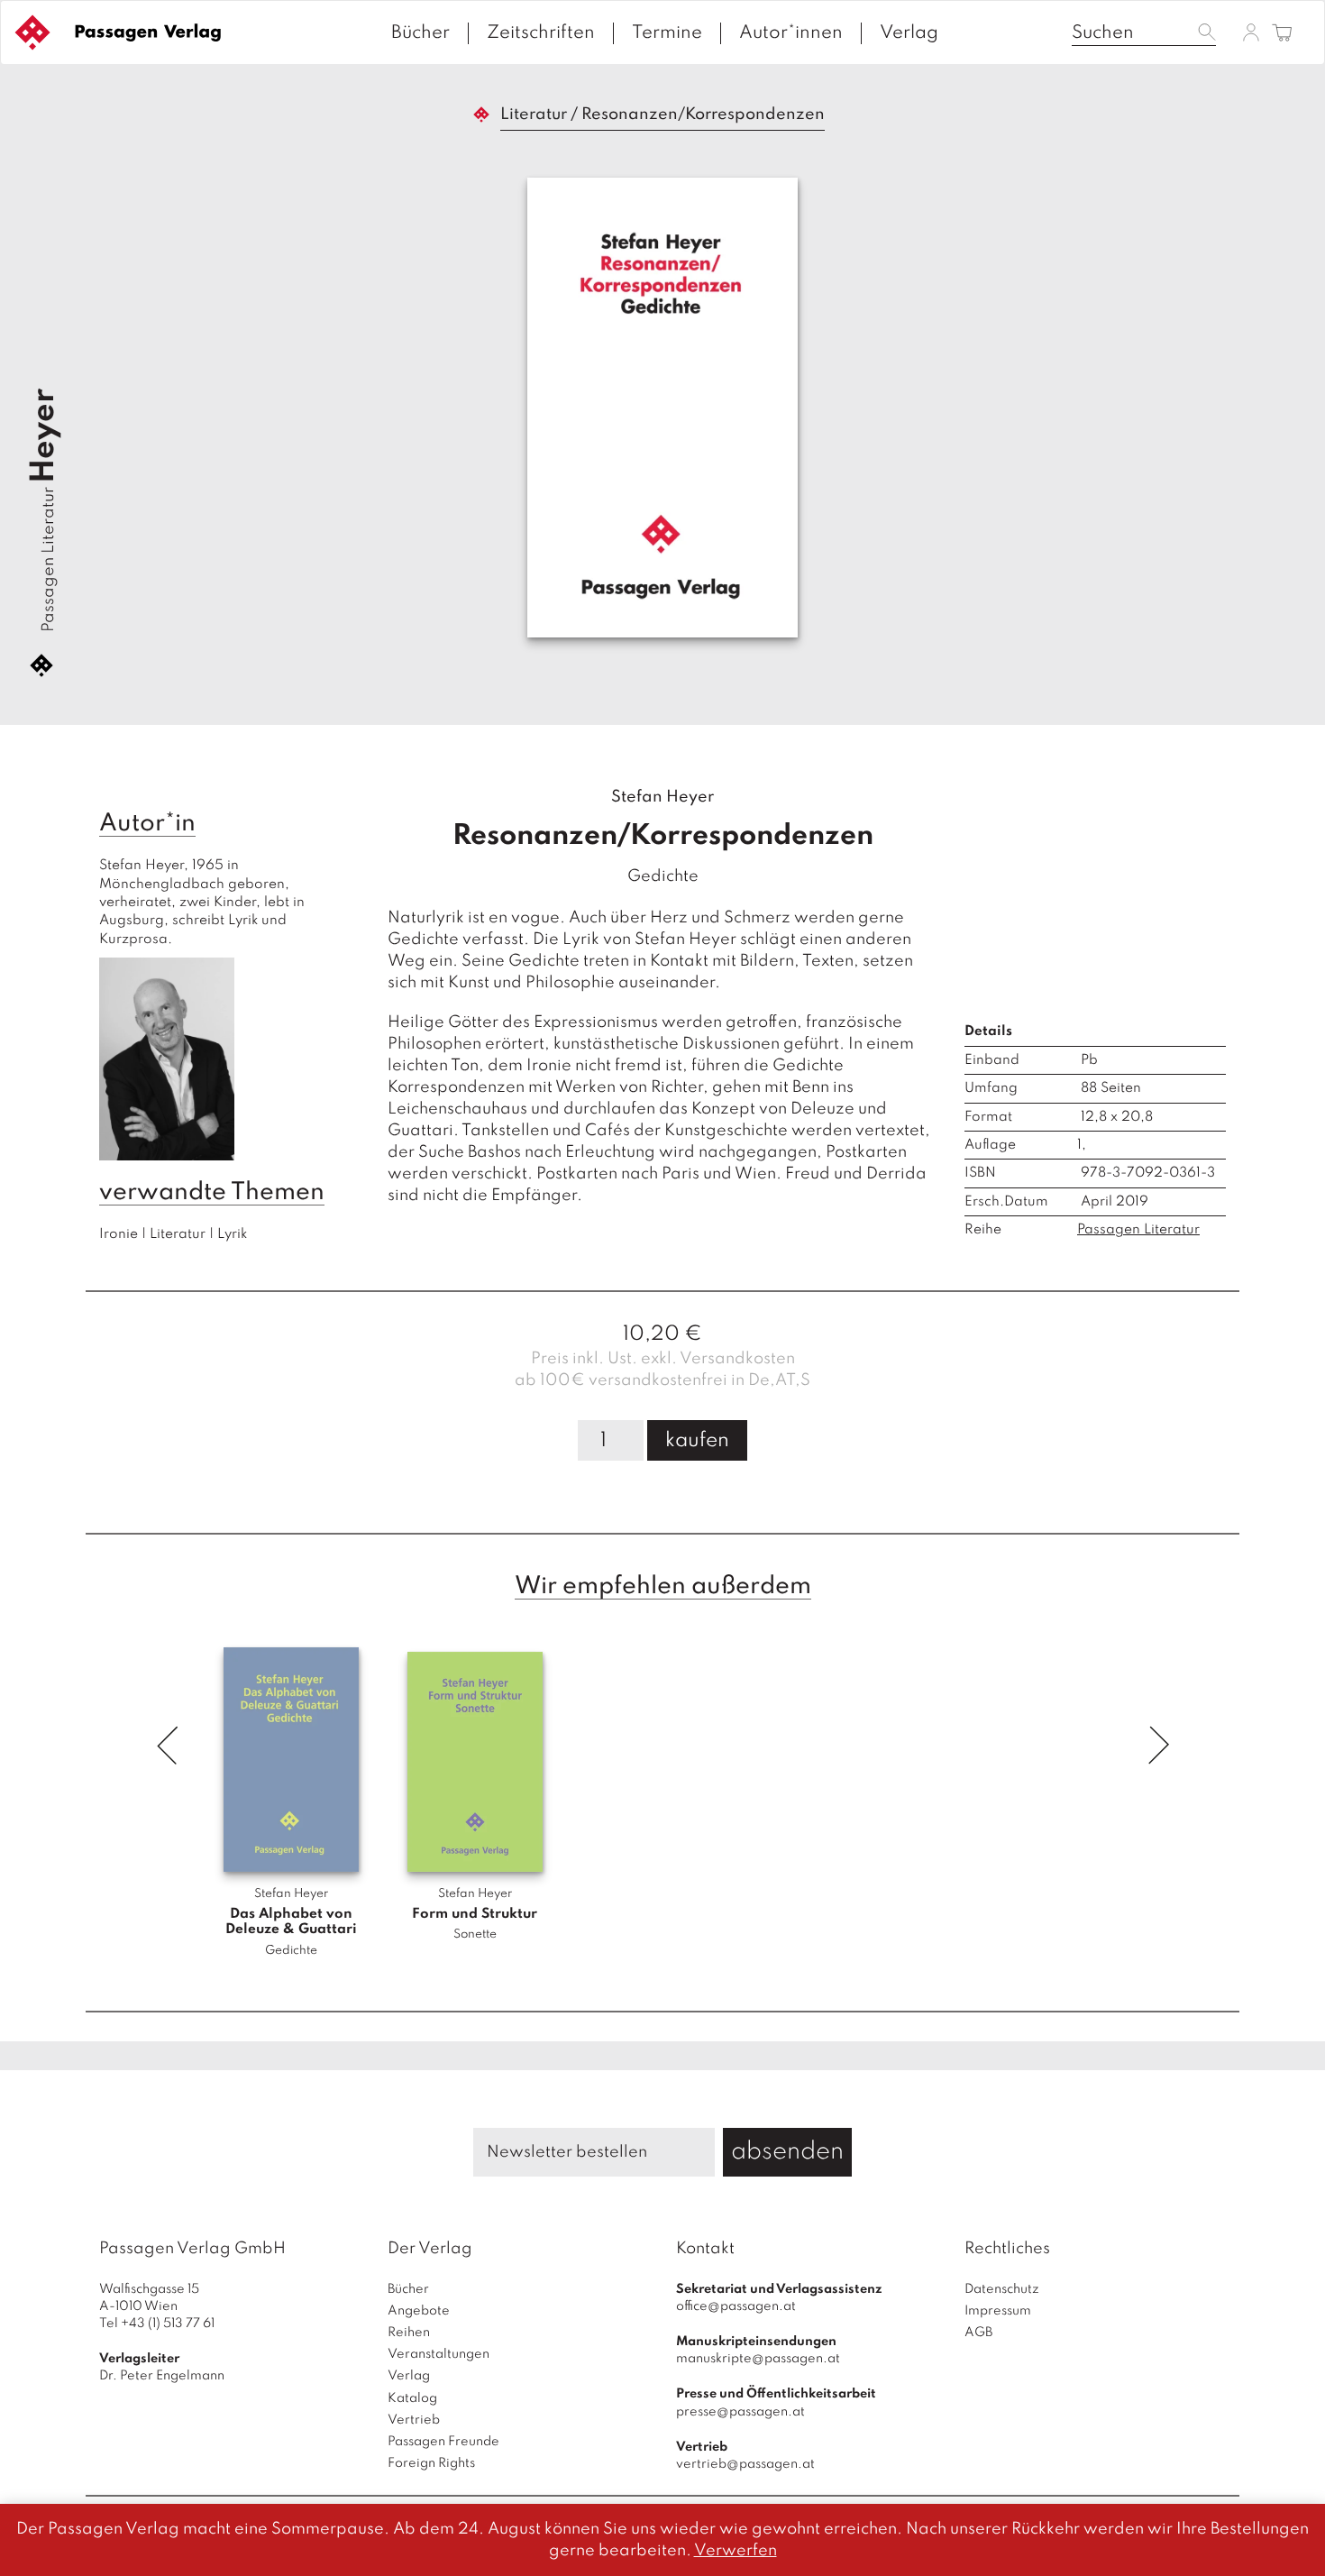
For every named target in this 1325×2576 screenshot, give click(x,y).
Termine (667, 33)
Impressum (998, 2311)
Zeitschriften (541, 33)
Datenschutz (1002, 2289)
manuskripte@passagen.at (758, 2359)
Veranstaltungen (439, 2354)
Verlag (909, 33)
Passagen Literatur (49, 559)
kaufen (697, 1441)
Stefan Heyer (662, 797)
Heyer (44, 436)
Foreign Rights (431, 2463)
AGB (978, 2333)
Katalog (412, 2398)
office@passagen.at (736, 2306)
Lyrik (232, 1234)
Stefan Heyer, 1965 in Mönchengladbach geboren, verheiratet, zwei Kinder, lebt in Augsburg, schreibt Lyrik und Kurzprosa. (204, 903)
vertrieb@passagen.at (745, 2464)
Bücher (420, 33)
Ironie (119, 1234)
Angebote (419, 2311)
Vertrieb (414, 2420)
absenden (787, 2152)
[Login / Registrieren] (1251, 32)
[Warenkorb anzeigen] (1282, 34)
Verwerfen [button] (736, 2551)
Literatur (534, 115)
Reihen (409, 2333)
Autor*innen (791, 33)
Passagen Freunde (443, 2442)
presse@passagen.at (740, 2412)
